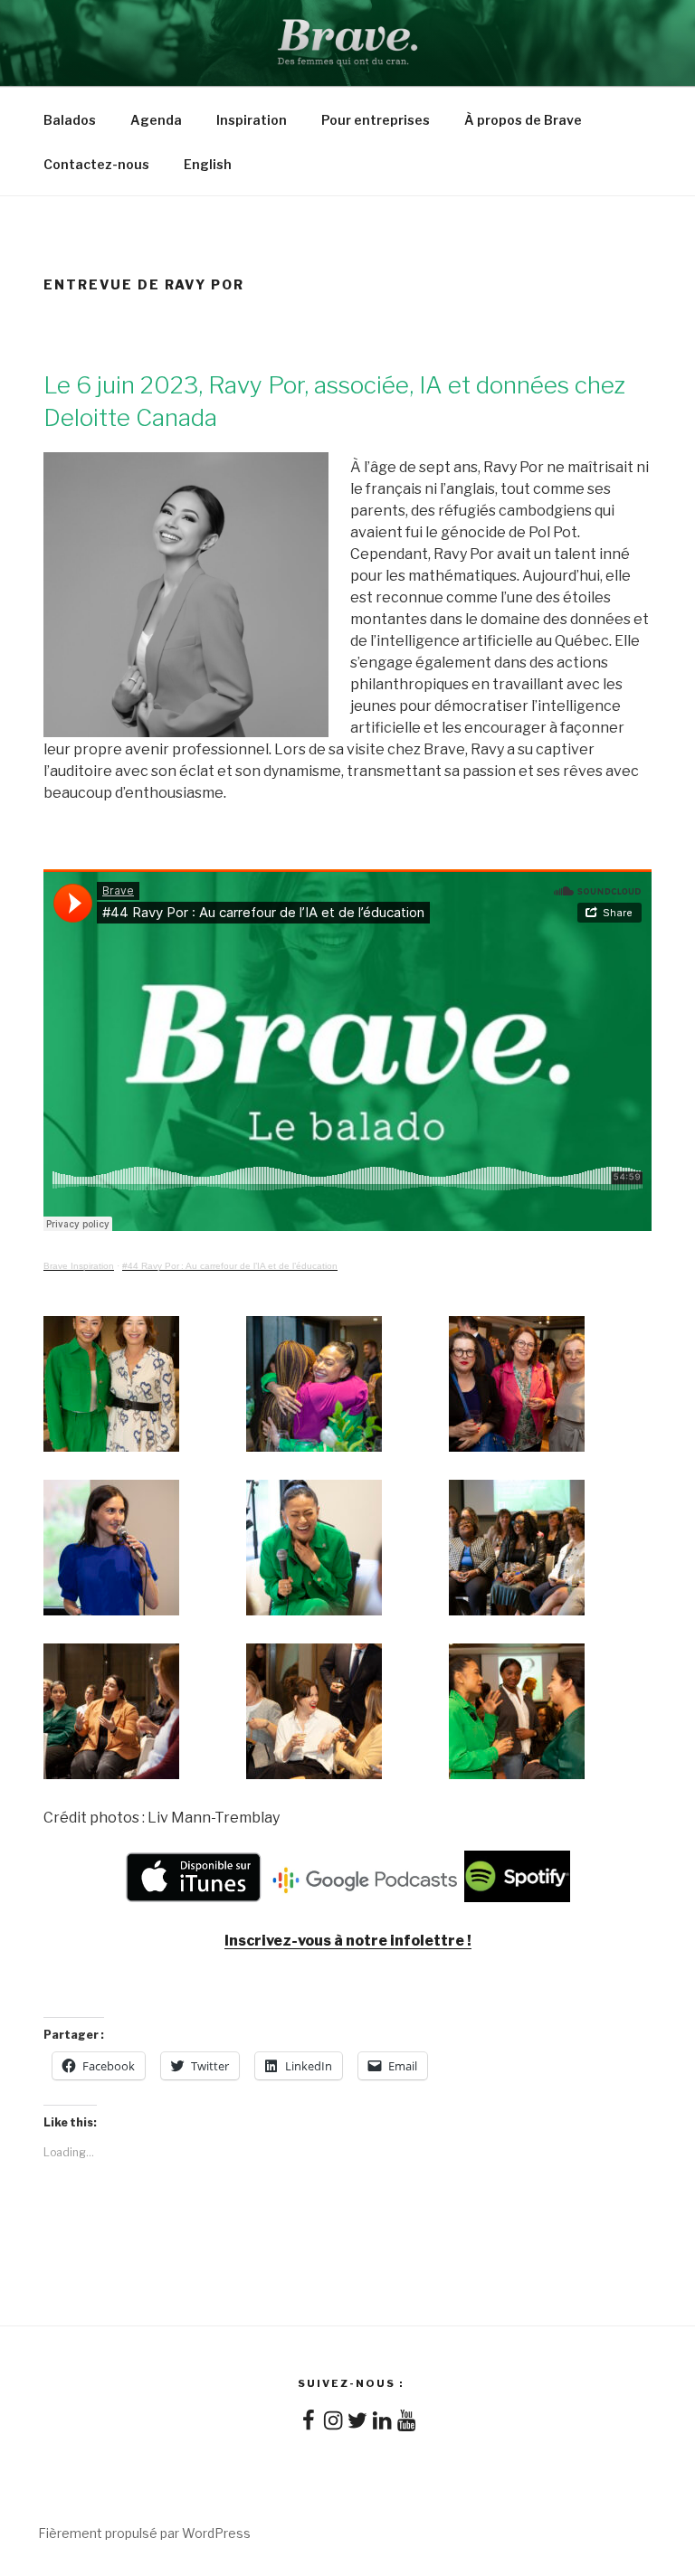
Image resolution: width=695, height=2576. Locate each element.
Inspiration (252, 120)
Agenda (156, 120)
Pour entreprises (376, 120)
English (208, 164)
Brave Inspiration (79, 1266)
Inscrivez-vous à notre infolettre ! (348, 1941)
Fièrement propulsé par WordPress (144, 2533)
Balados (70, 120)
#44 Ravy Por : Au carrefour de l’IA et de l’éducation (230, 1266)
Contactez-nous (96, 164)
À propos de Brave (523, 120)
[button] (145, 1387)
